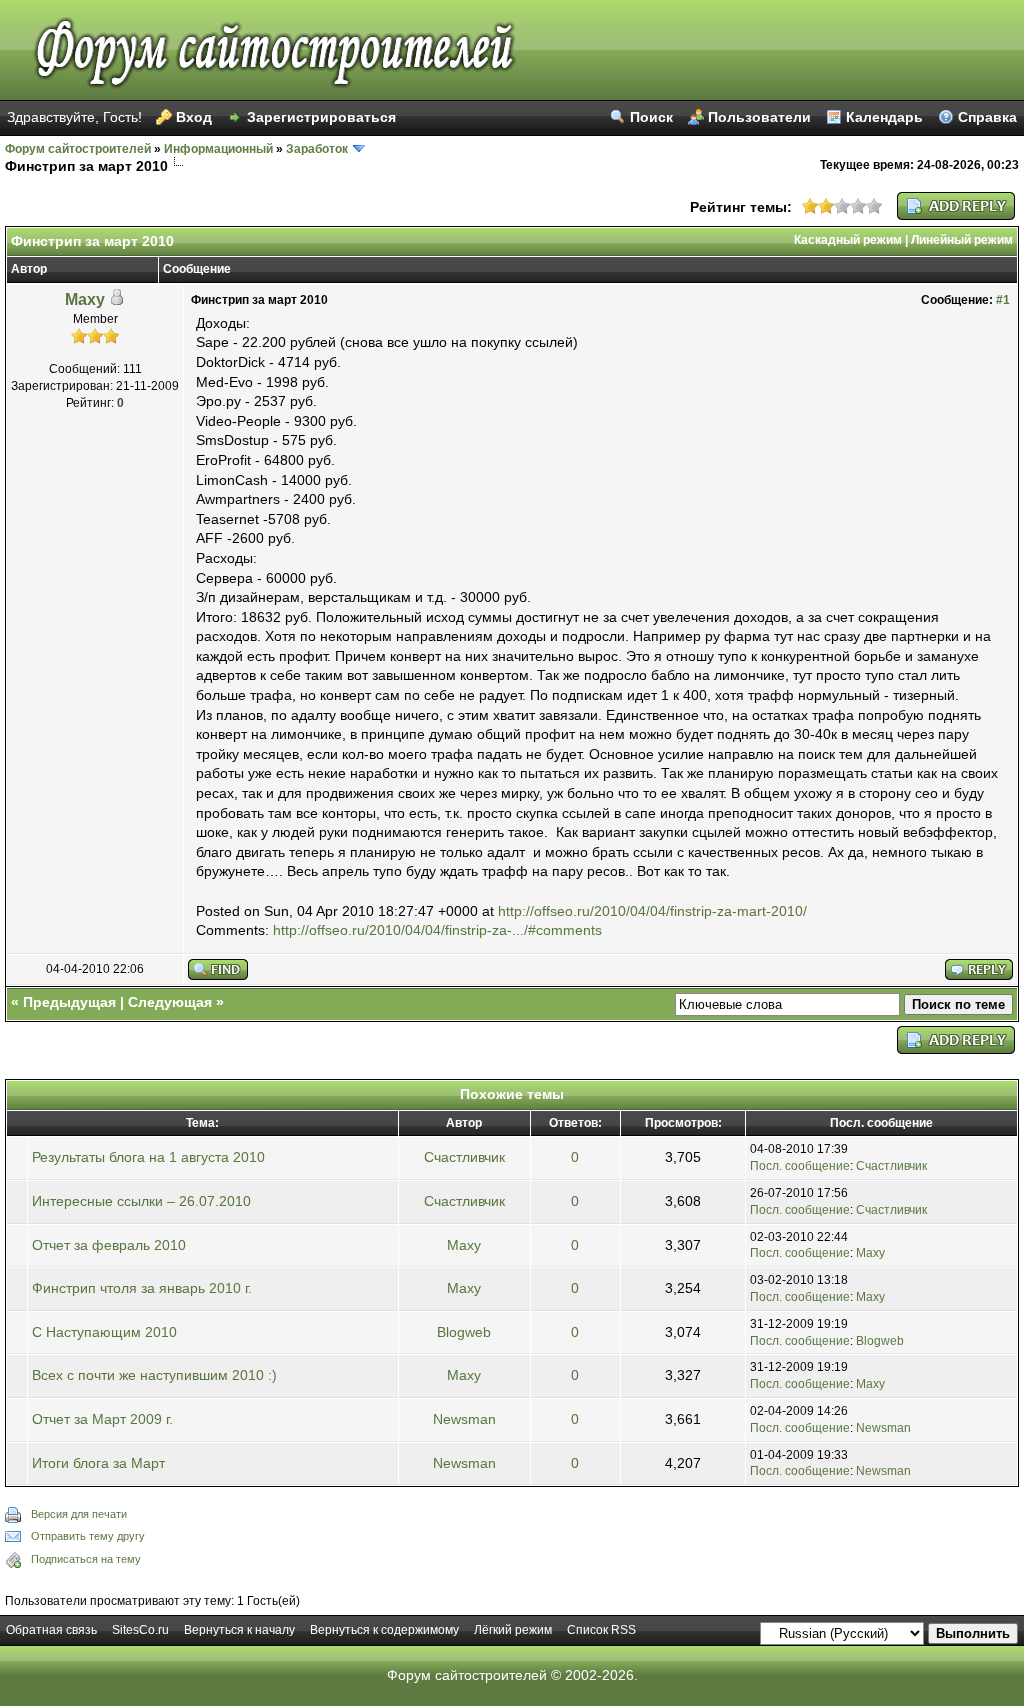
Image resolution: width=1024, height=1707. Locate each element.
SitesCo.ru (140, 1630)
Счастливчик (464, 1157)
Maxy (85, 299)
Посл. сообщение (800, 1166)
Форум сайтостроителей (78, 149)
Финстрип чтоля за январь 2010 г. (142, 1288)
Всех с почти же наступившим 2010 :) (154, 1375)
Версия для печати (79, 1514)
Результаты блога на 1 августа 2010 (148, 1157)
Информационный (218, 149)
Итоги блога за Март (98, 1463)
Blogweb (464, 1332)
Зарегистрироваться (321, 117)
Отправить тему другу (88, 1536)
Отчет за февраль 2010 (109, 1245)
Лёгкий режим (513, 1630)
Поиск (651, 117)
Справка (987, 117)
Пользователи (759, 117)
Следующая (170, 1002)
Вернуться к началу (239, 1630)
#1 (1003, 300)
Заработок (317, 149)
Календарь (884, 117)
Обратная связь (51, 1630)
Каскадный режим (848, 240)
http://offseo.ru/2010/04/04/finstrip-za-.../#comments (437, 930)
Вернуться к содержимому (384, 1630)
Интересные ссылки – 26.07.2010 (141, 1201)
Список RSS (601, 1630)
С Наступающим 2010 (104, 1332)
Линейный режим (962, 240)
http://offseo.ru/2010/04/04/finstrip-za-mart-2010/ (652, 911)
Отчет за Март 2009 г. (102, 1419)
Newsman (464, 1419)
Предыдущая (69, 1002)
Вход (194, 117)
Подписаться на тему (86, 1559)
